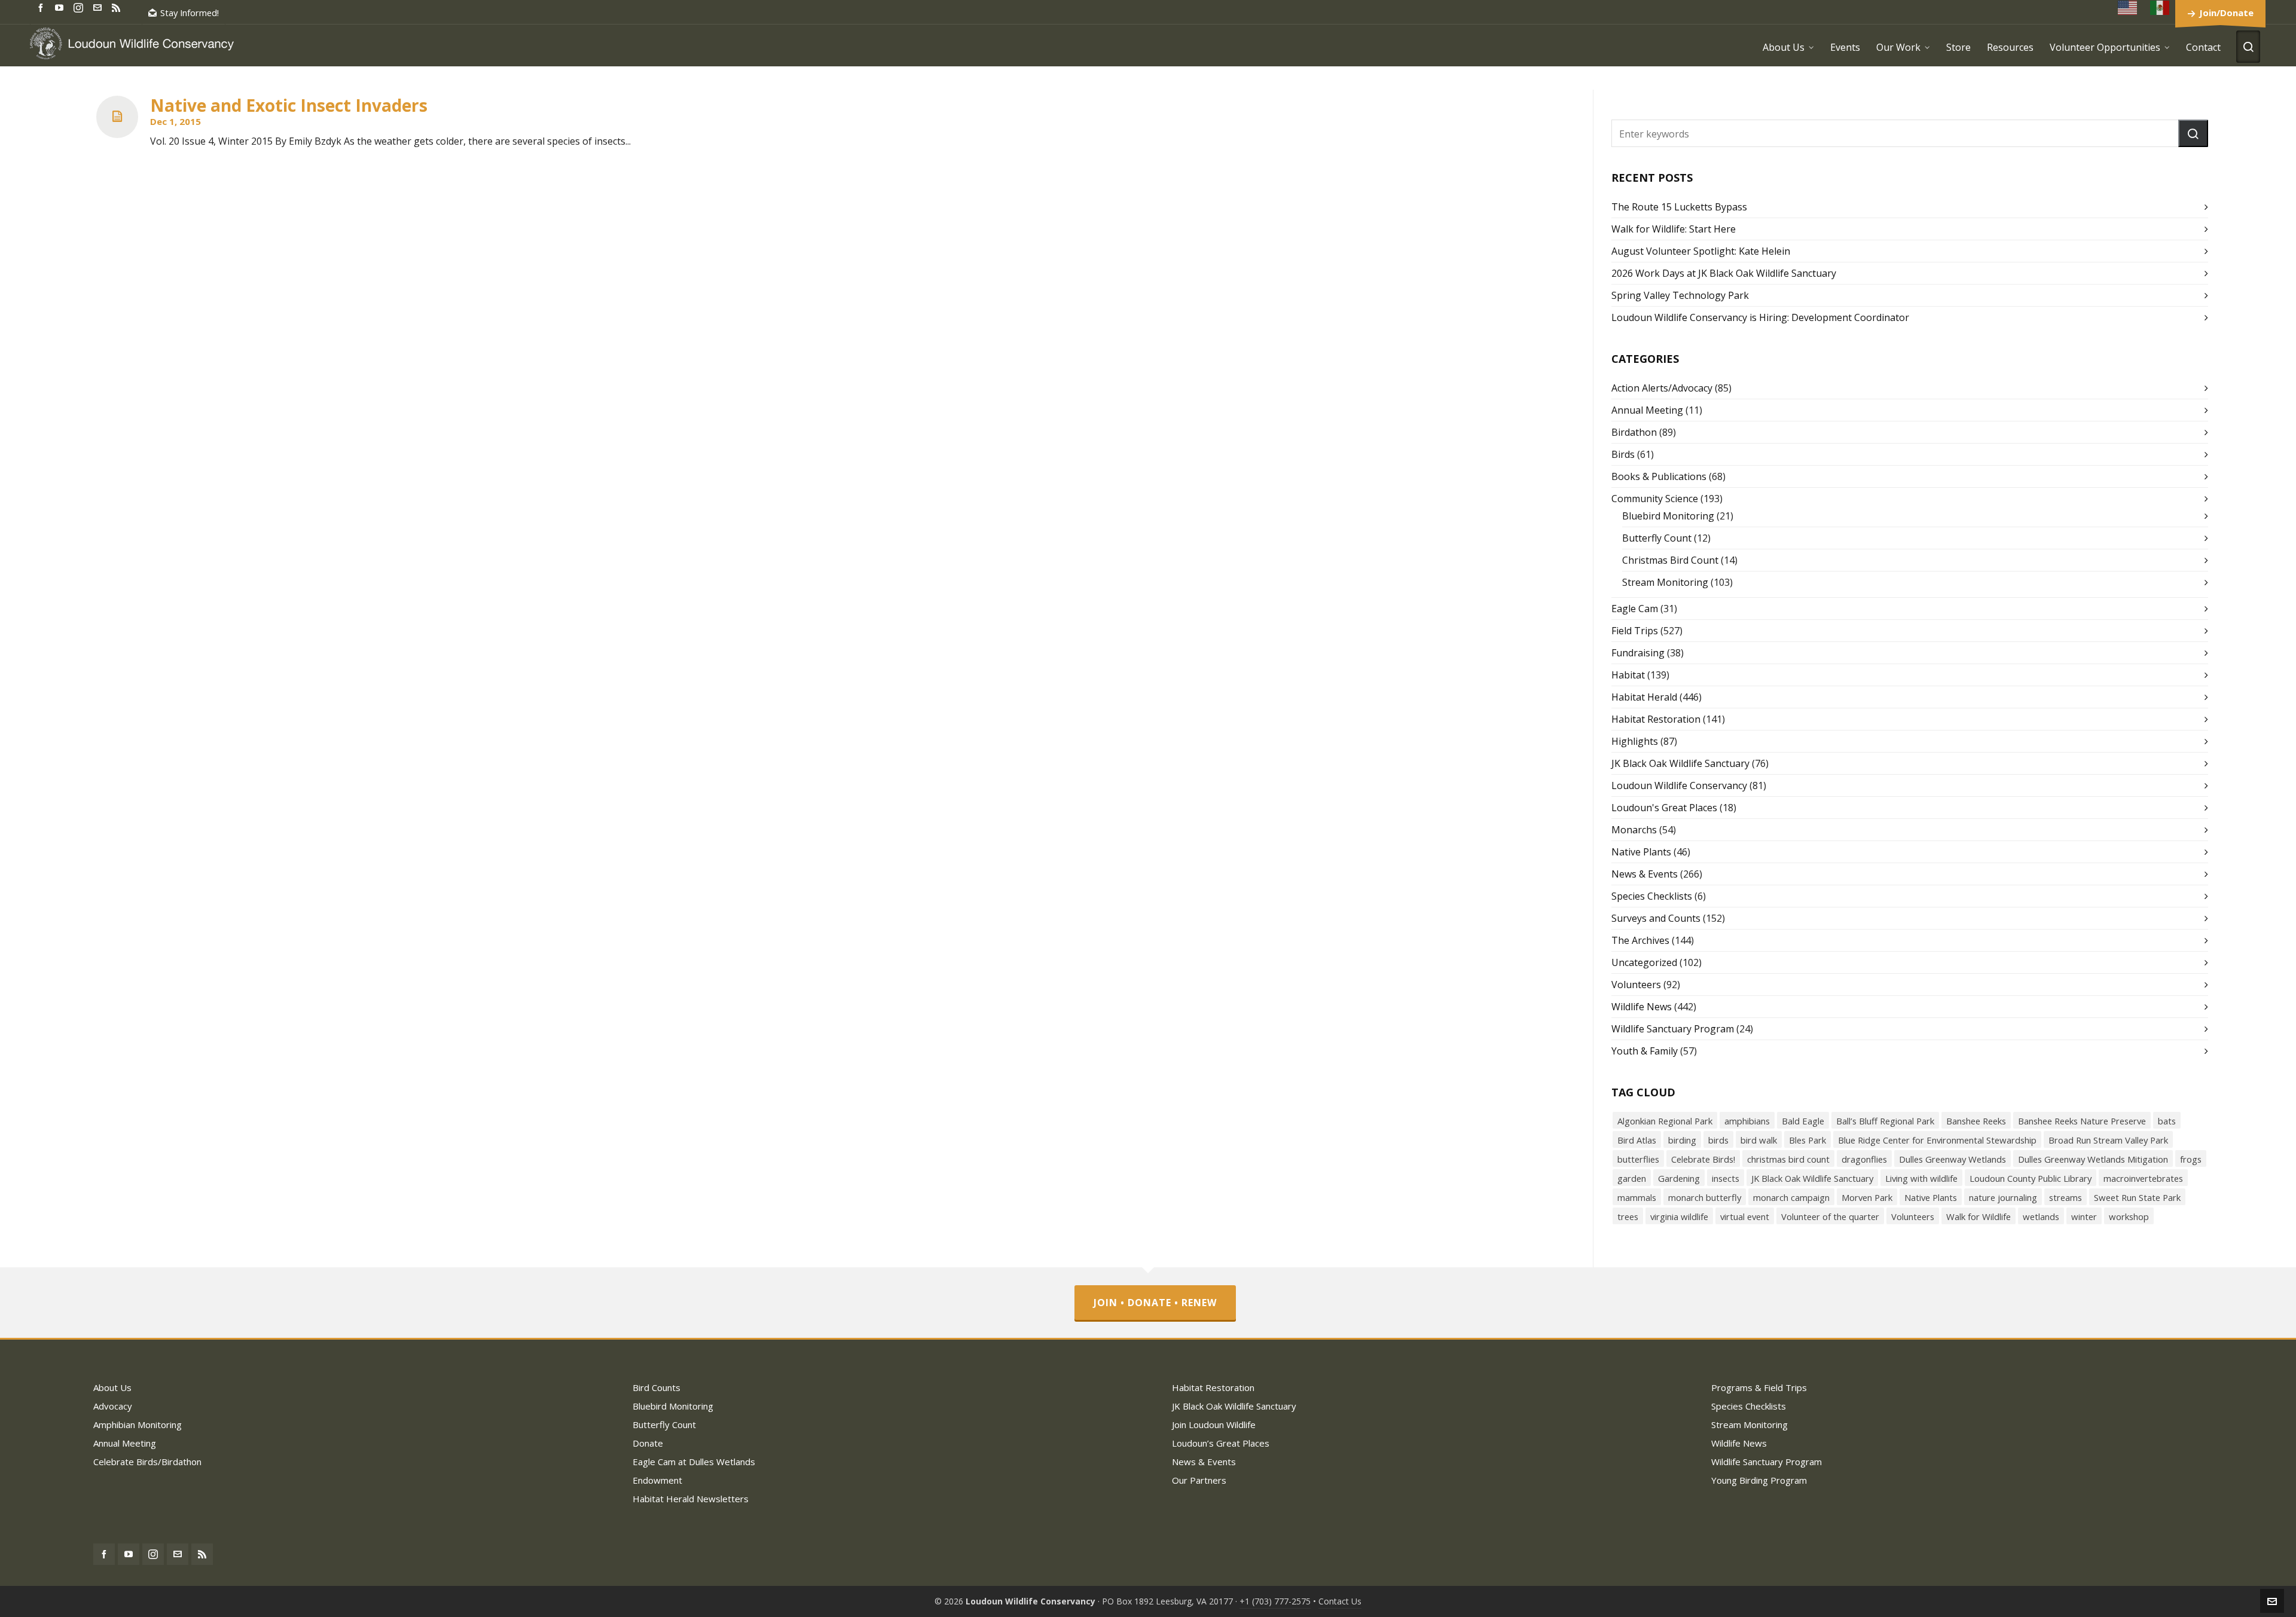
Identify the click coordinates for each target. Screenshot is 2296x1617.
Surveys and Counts (1656, 918)
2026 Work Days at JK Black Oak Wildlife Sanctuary (1724, 273)
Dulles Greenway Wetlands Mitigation (2093, 1159)
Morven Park (1867, 1197)
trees (1628, 1216)
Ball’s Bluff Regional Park (1885, 1121)
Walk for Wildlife (1979, 1216)
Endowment (657, 1480)
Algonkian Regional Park (1665, 1121)
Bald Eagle (1803, 1121)
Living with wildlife (1921, 1178)
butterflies (1638, 1159)
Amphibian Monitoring (138, 1425)
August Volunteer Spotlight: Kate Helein (1701, 251)
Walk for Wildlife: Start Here (1674, 229)
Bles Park (1808, 1140)
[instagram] (80, 7)
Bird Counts (657, 1387)
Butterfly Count (1657, 538)
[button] (2193, 133)
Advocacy (113, 1406)
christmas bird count (1788, 1159)
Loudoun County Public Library (2031, 1178)
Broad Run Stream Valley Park (2108, 1140)
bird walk (1759, 1140)
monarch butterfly (1705, 1197)
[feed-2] (118, 7)
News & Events (1645, 874)
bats (2167, 1121)
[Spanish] (2160, 7)
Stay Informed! (190, 13)
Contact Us (1340, 1601)
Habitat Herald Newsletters (691, 1499)
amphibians (1747, 1121)
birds (1718, 1140)
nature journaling (2003, 1197)
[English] (2128, 7)
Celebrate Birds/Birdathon (147, 1462)
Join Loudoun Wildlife (1214, 1425)
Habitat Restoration (1656, 719)
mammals (1637, 1197)
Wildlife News (1642, 1007)
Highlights (1635, 741)
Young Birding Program (1759, 1480)
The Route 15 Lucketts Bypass (1679, 207)
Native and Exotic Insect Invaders (289, 105)
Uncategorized (1644, 962)
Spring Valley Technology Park (1680, 295)
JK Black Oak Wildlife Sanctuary (1680, 763)
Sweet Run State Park (2137, 1197)
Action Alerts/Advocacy (1662, 388)
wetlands (2041, 1216)
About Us (112, 1387)
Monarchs (1634, 830)
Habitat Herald (1644, 697)
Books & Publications (1659, 476)
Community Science (1655, 499)
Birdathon (1634, 432)
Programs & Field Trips (1759, 1387)
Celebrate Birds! (1703, 1159)
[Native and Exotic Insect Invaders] (117, 117)
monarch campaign (1791, 1197)
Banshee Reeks (1976, 1121)
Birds (1623, 454)
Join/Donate (2226, 13)
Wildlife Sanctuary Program (1673, 1029)
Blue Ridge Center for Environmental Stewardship (1937, 1140)
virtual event (1745, 1216)
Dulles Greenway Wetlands (1952, 1159)
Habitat (1628, 675)
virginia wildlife (1679, 1216)
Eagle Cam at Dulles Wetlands (694, 1462)
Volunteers (1636, 985)
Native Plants (1641, 852)
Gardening (1679, 1178)
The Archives (1640, 940)
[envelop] (99, 7)
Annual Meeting (1647, 410)
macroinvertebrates (2143, 1178)
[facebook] (42, 7)
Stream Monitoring (1665, 582)
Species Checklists (1652, 896)
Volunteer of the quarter (1830, 1216)
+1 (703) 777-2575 (1275, 1601)
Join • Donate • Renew (1155, 1303)
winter (2084, 1216)
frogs (2191, 1159)
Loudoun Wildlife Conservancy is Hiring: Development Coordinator (1760, 317)
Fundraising (1638, 653)
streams (2066, 1197)
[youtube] (61, 7)
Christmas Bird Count (1670, 560)
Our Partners (1199, 1480)
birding (1682, 1140)
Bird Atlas (1637, 1140)
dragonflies (1864, 1159)
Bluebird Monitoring (1668, 516)
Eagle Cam (1635, 609)
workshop (2129, 1216)
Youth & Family (1645, 1051)
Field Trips (1635, 631)
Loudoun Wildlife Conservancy (1679, 785)
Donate (648, 1443)
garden (1632, 1178)
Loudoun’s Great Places (1221, 1443)
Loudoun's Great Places (1664, 808)
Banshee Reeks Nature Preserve (2082, 1121)
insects (1726, 1178)
